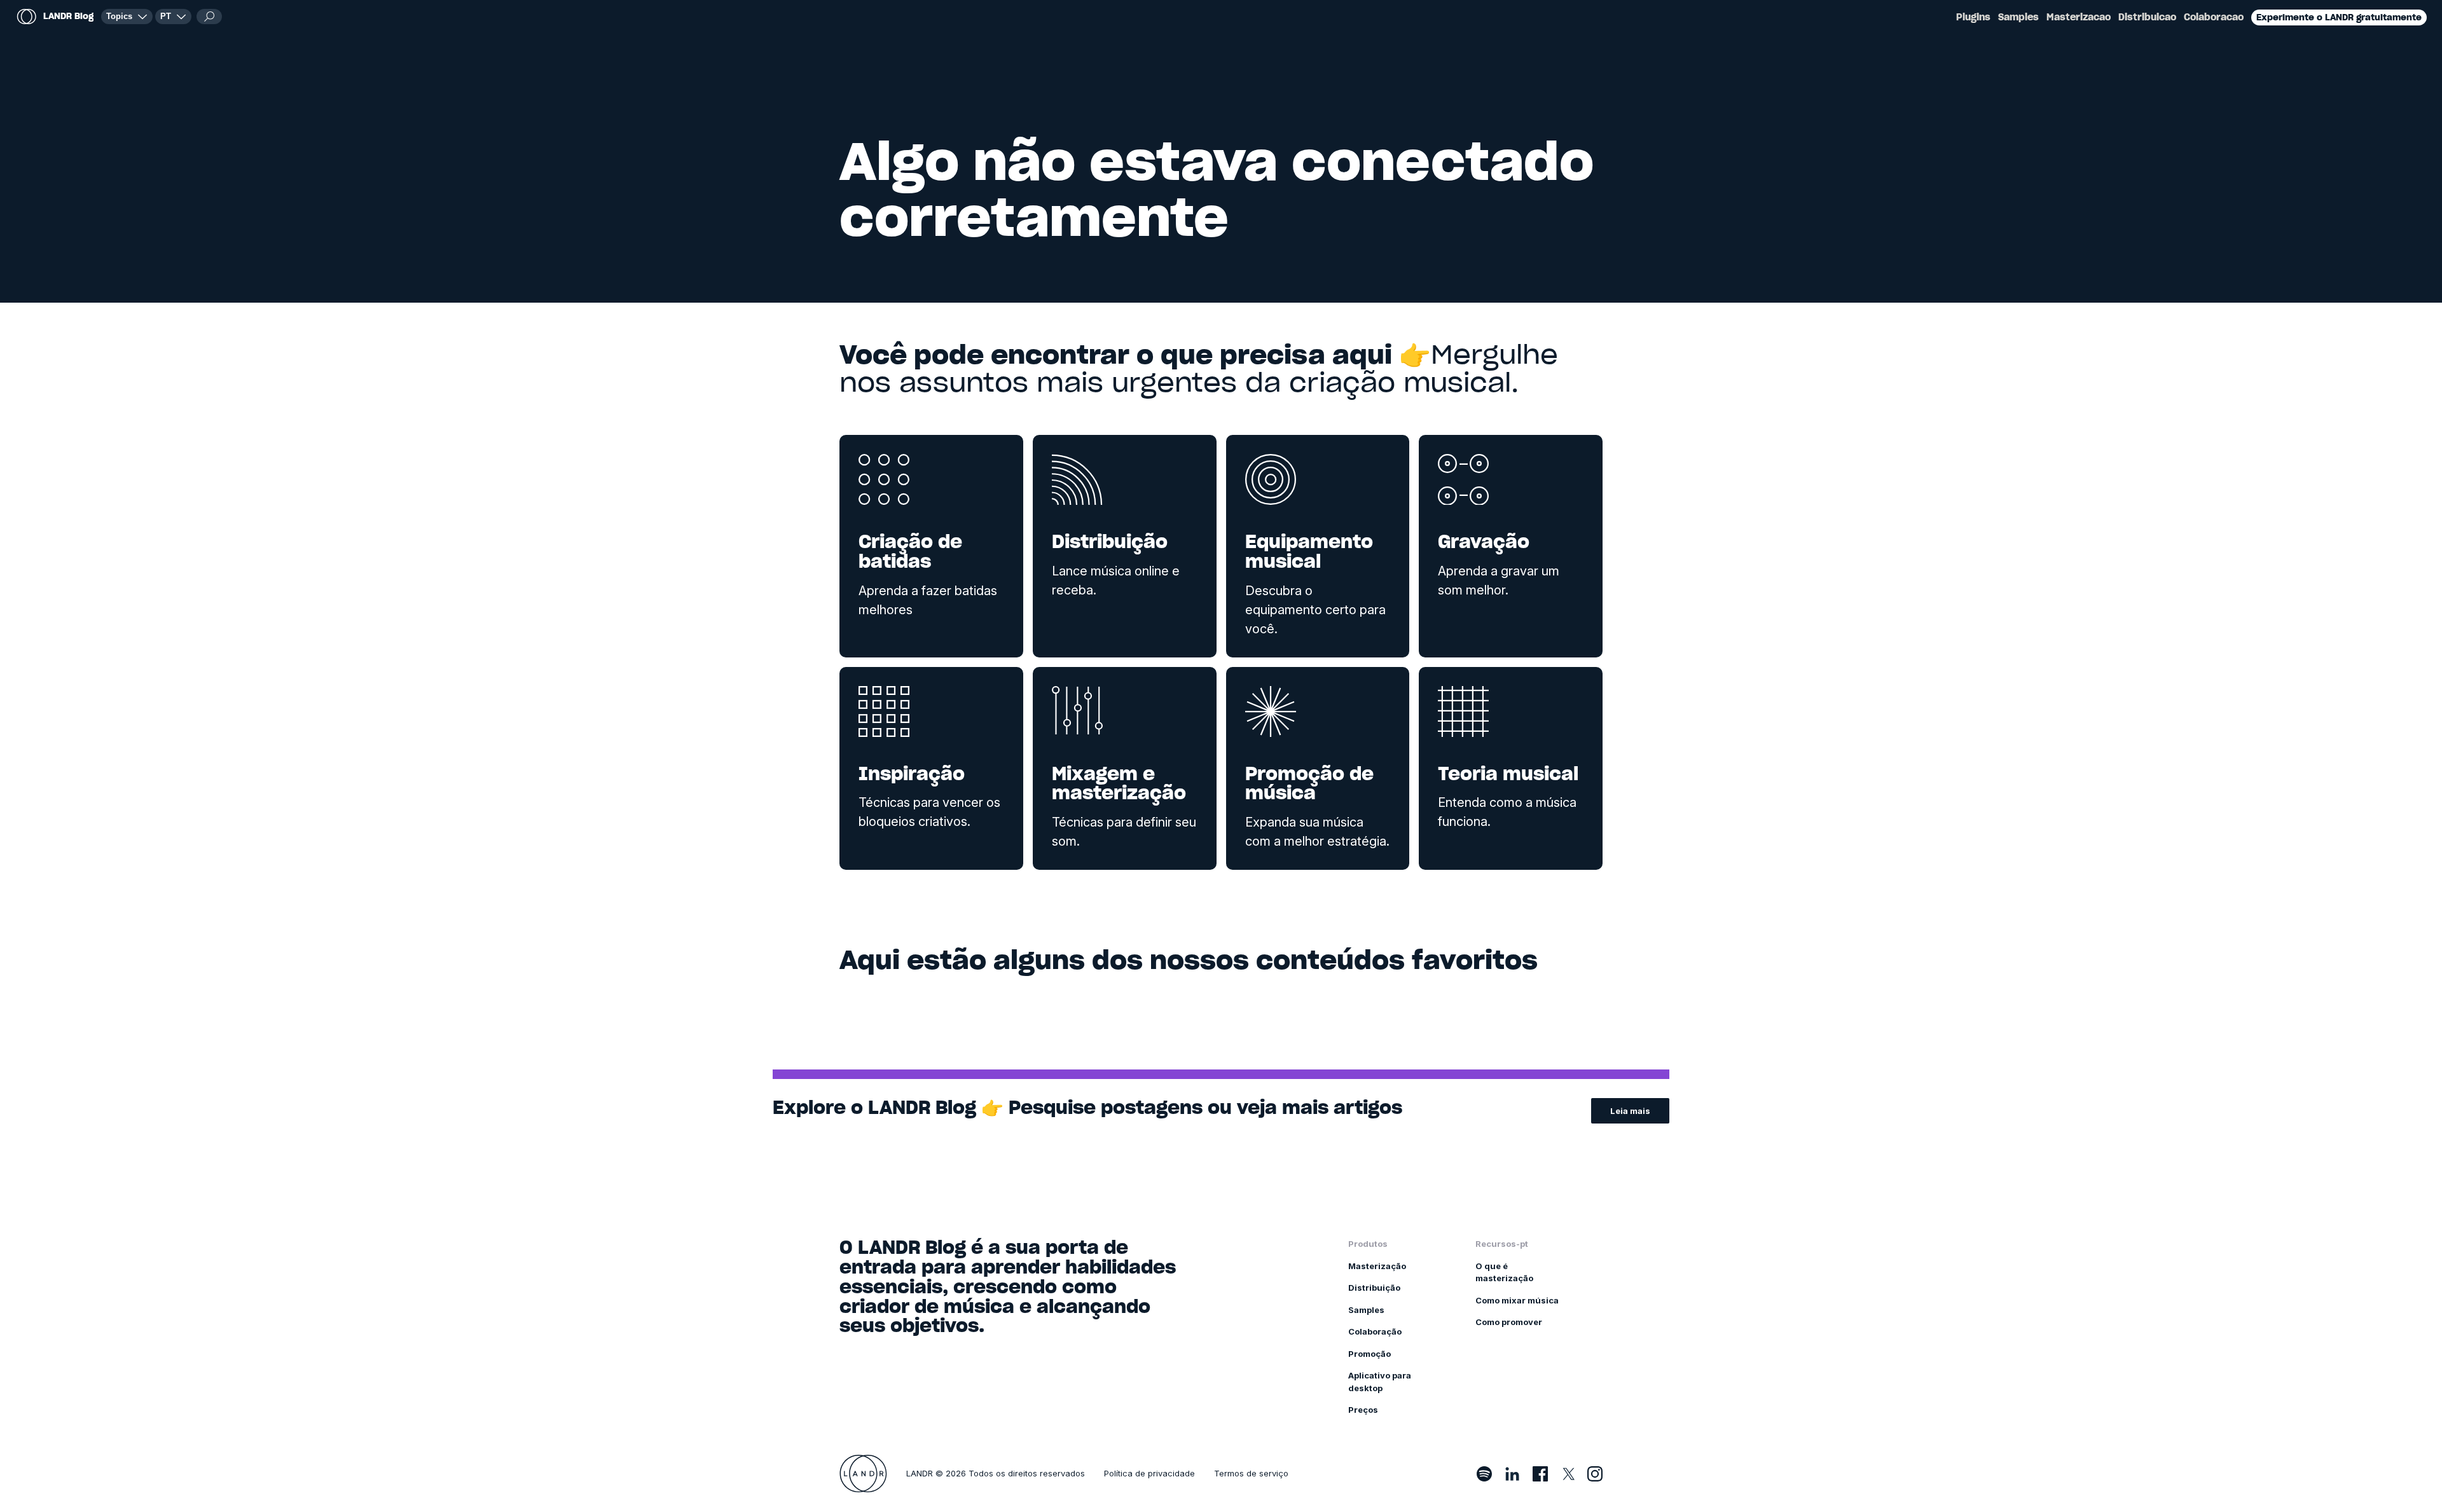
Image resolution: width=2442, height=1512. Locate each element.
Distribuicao (2147, 17)
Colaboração (1375, 1331)
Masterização (1377, 1266)
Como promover (1509, 1322)
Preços (1363, 1410)
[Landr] (863, 1474)
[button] (173, 17)
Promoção (1369, 1354)
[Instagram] (1595, 1474)
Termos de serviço (1251, 1473)
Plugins (1973, 17)
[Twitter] (1568, 1474)
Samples (2018, 17)
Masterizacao (2079, 17)
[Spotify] (1484, 1474)
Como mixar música (1517, 1300)
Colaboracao (2214, 17)
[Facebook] (1540, 1474)
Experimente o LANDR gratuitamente (2339, 17)
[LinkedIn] (1512, 1474)
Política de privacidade (1149, 1473)
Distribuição (1374, 1288)
